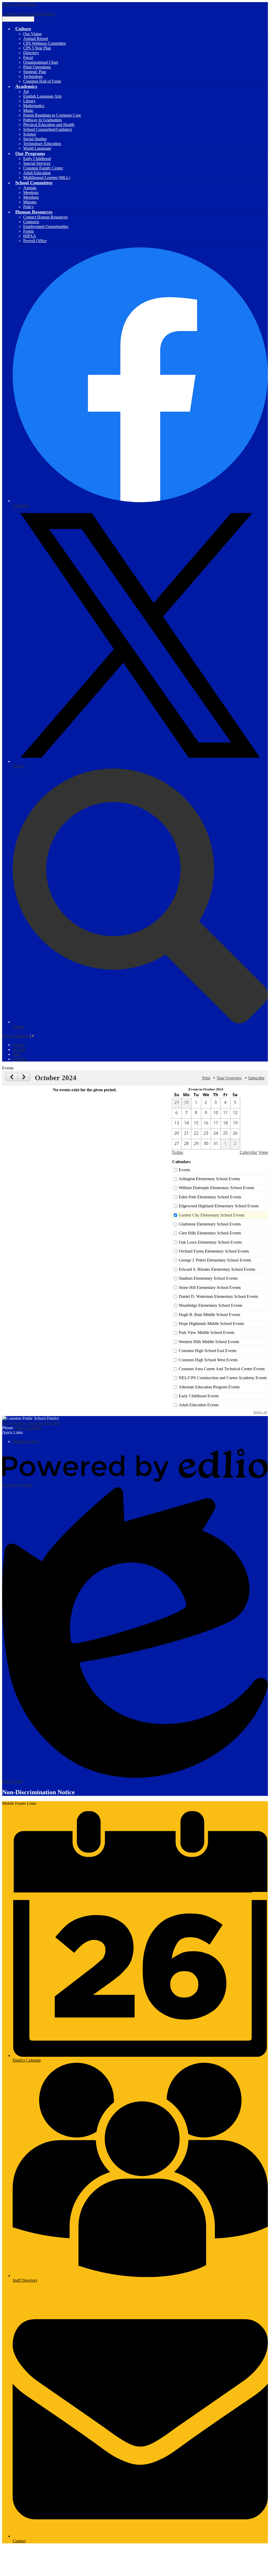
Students (20, 1059)
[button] (23, 29)
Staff (17, 1054)
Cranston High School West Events (208, 1360)
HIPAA (30, 236)
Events (184, 1170)
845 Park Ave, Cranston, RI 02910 (31, 1423)
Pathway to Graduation (42, 120)
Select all (260, 1412)
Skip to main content (19, 4)
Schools (19, 1050)
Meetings (31, 193)
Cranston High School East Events (208, 1351)
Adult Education (37, 173)
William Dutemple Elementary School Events (216, 1188)
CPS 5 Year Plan (37, 48)
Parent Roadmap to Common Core (52, 115)
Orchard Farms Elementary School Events (214, 1251)
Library (29, 101)
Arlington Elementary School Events (209, 1179)
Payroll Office (35, 241)
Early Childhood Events (199, 1396)
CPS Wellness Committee (45, 43)
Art (26, 91)
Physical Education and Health (49, 125)
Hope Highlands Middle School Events (211, 1324)
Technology (33, 76)
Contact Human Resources (45, 217)
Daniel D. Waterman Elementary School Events (218, 1296)
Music (28, 110)
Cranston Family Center (43, 168)
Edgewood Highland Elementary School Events (219, 1206)
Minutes (30, 202)
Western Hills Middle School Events (209, 1342)
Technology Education (42, 144)
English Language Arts (42, 96)
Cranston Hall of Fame (42, 81)
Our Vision (32, 34)
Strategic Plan (35, 72)
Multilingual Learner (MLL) (47, 178)
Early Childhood (37, 159)
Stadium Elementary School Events (208, 1278)
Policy (28, 207)
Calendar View (254, 1152)
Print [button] (206, 1078)
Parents (19, 1045)
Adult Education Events (199, 1405)
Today (177, 1152)
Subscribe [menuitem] (256, 1078)
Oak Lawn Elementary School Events (210, 1242)
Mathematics (34, 106)
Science (30, 134)
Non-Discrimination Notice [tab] (38, 1792)
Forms (28, 231)
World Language (37, 148)
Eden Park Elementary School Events (210, 1197)
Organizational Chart (41, 62)
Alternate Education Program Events (209, 1387)
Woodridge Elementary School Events (211, 1305)
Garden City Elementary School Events (212, 1215)
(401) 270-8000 (28, 1428)
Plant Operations (37, 67)
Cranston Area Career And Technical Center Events (222, 1369)
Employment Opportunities (46, 226)
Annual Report (36, 39)
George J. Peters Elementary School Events (215, 1260)
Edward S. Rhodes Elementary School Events (217, 1269)
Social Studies (35, 139)
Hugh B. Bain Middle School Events (209, 1315)
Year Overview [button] (229, 1078)
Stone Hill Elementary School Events (210, 1287)
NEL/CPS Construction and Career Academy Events (223, 1378)
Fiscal (28, 58)
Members (31, 197)
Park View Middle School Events (207, 1332)
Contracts (31, 222)
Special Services (37, 163)
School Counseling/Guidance (48, 129)
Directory (31, 53)
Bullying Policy (26, 1441)
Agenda (30, 188)
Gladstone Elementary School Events (210, 1224)
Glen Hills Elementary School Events (210, 1233)
